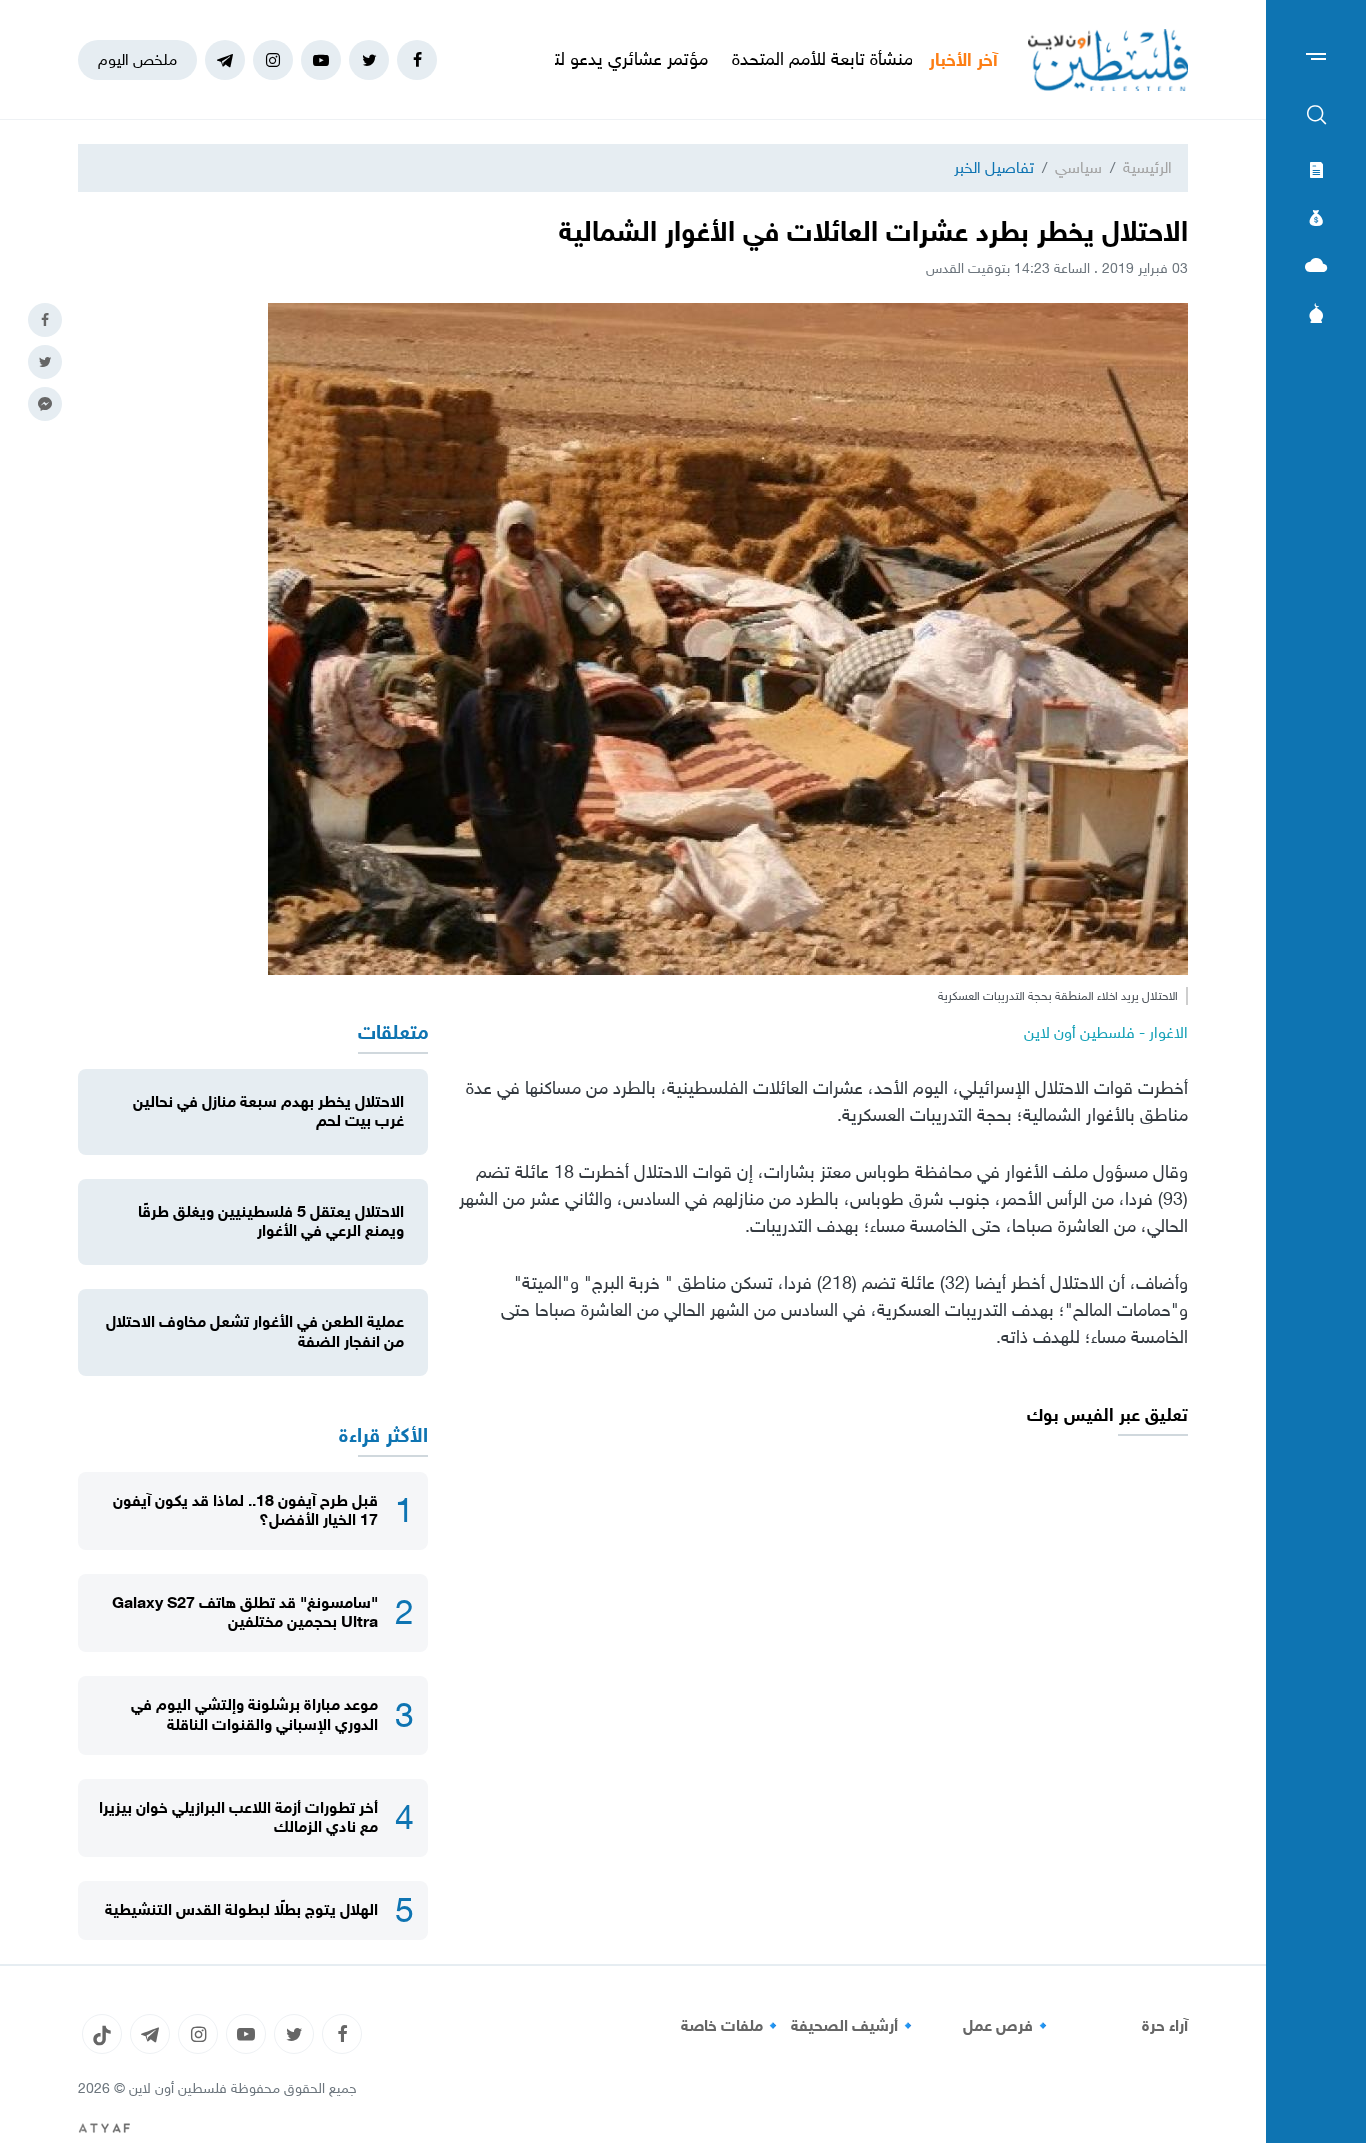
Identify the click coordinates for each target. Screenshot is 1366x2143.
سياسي (1078, 167)
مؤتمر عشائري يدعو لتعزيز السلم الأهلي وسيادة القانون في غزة (574, 59)
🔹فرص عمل (1008, 2026)
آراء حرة (1165, 2026)
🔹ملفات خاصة (732, 2026)
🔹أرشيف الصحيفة (854, 2026)
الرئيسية (1147, 167)
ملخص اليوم (137, 59)
